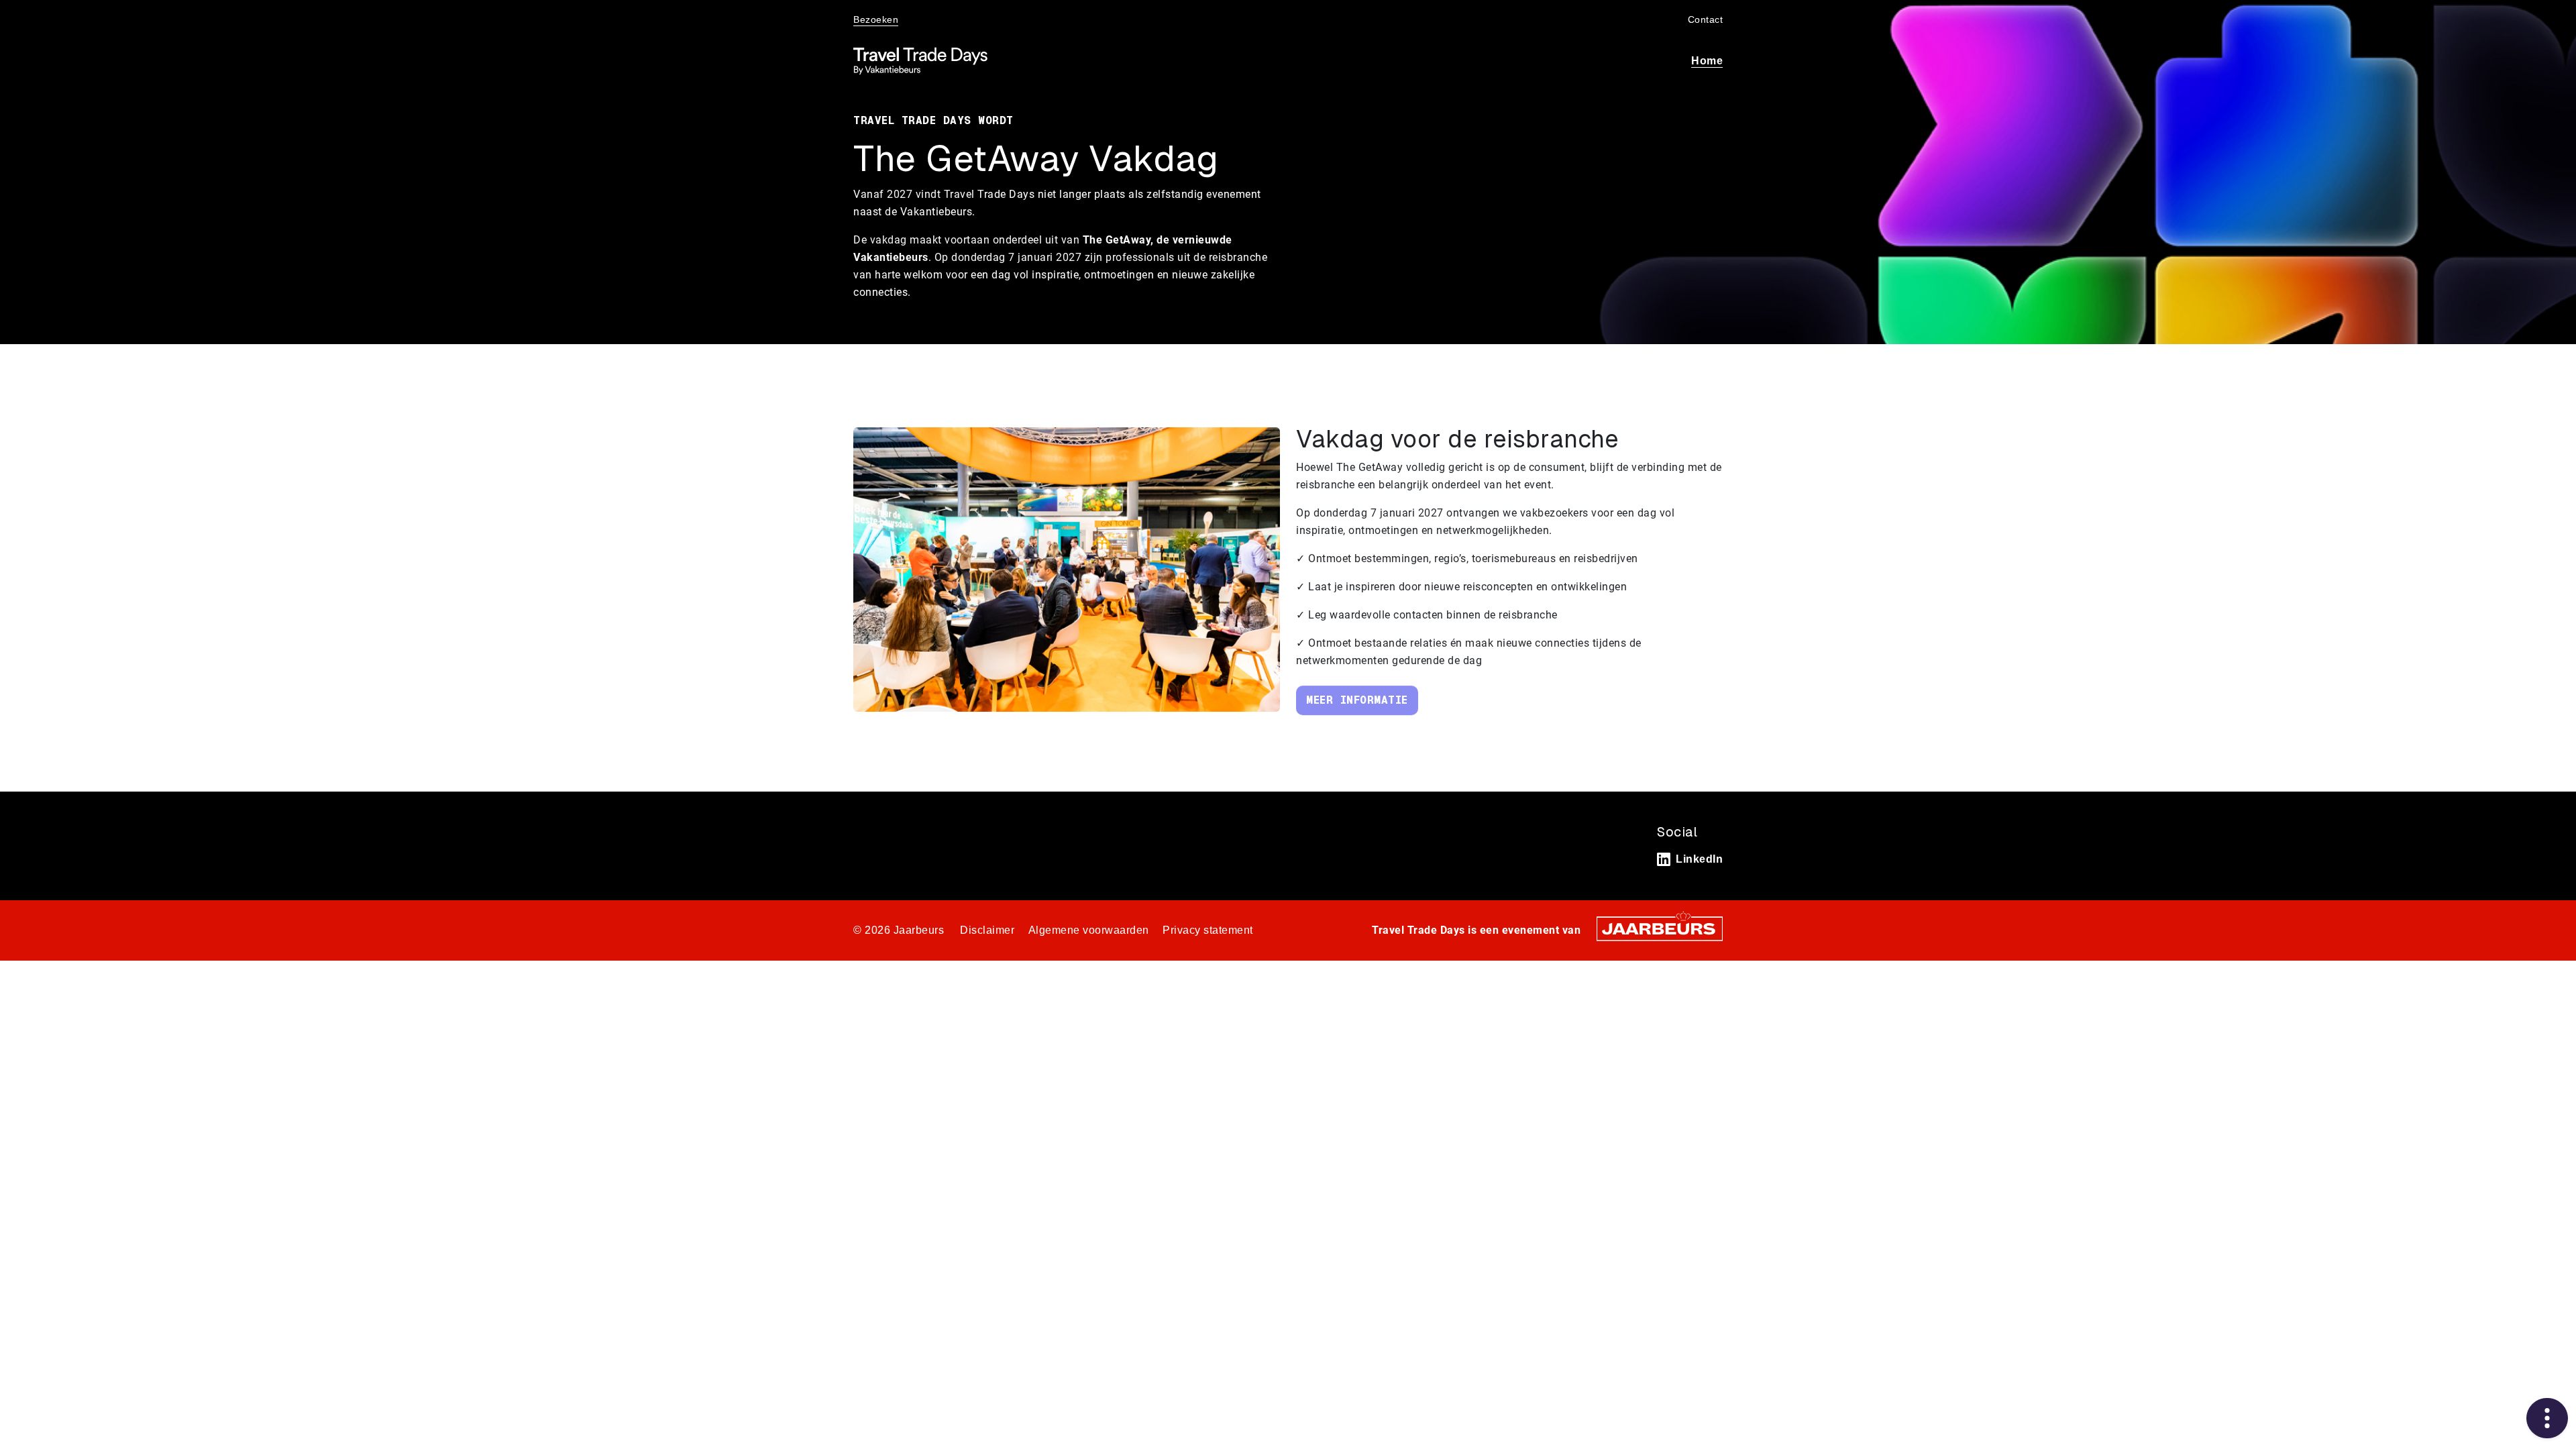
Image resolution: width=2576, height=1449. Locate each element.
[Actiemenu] (2547, 1418)
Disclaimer (987, 930)
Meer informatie (1357, 700)
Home (1707, 61)
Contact (1706, 19)
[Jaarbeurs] (1660, 928)
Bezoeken (876, 19)
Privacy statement (1208, 930)
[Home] (920, 61)
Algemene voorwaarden (1089, 930)
